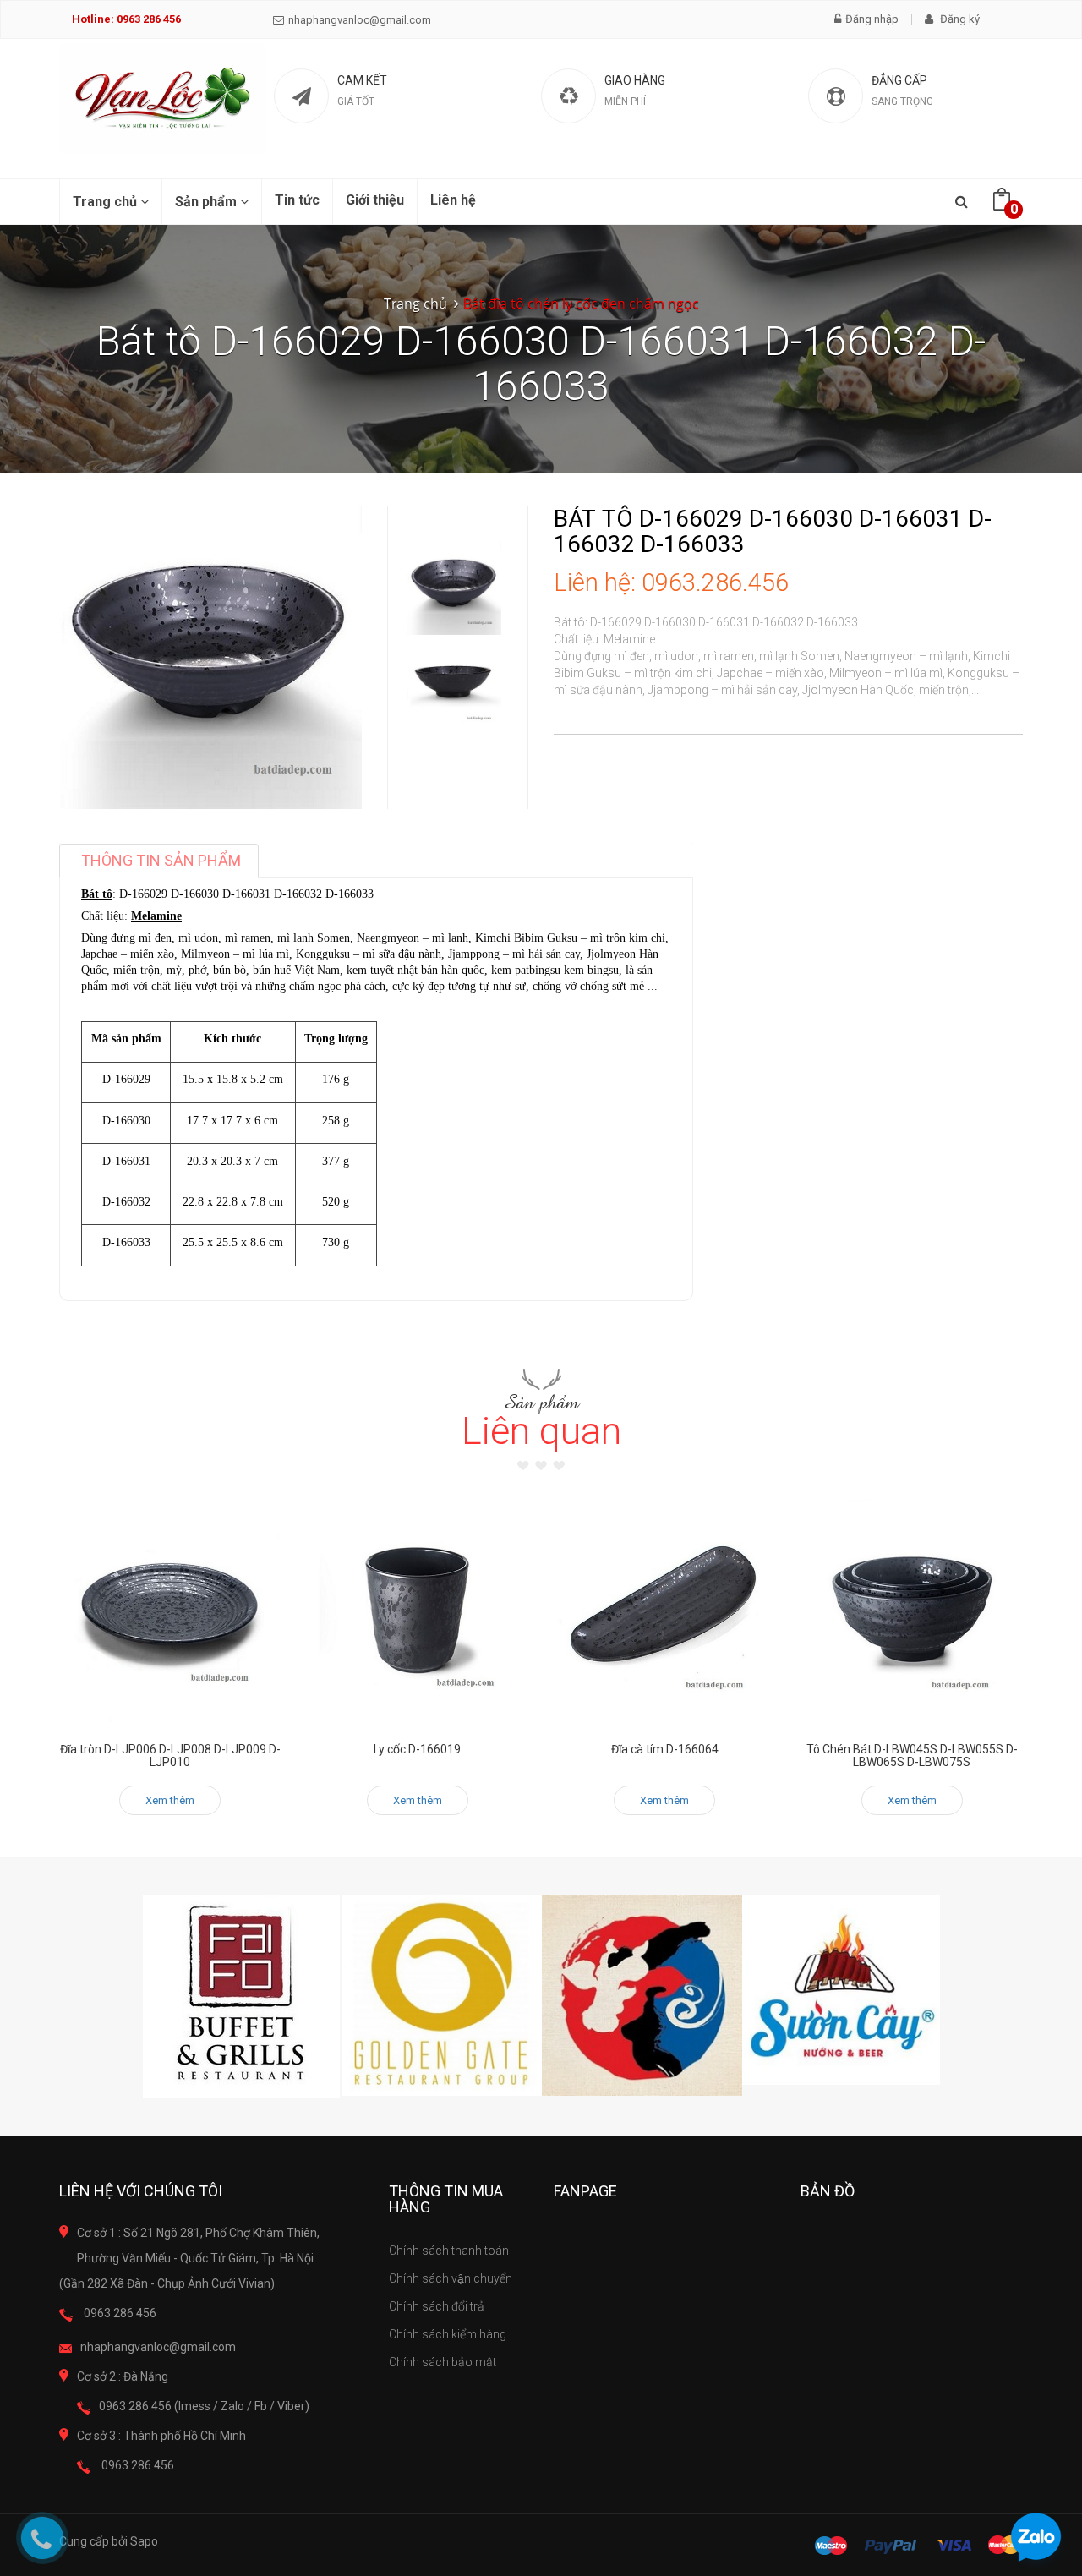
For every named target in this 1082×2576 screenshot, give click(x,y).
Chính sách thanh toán (449, 2251)
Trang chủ (107, 202)
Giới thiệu (375, 200)
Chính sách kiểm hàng (448, 2334)
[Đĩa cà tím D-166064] (665, 1611)
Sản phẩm (208, 202)
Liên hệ (453, 200)
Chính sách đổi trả (437, 2306)
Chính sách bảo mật (443, 2362)
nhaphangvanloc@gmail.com (360, 20)
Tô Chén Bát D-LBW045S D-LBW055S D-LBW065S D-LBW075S (912, 1756)
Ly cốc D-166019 (417, 1749)
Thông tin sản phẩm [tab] (161, 860)
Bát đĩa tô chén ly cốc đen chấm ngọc (581, 304)
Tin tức (297, 200)
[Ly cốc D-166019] (418, 1611)
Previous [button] (455, 489)
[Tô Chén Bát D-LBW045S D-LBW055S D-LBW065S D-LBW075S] (913, 1611)
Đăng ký (959, 19)
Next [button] (455, 706)
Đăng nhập (872, 19)
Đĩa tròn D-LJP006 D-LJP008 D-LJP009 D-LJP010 (170, 1756)
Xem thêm (170, 1800)
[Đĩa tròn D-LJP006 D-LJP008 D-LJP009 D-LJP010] (170, 1611)
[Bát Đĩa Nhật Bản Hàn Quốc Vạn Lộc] (162, 98)
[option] (454, 588)
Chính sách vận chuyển (451, 2278)
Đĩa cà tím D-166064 (665, 1749)
